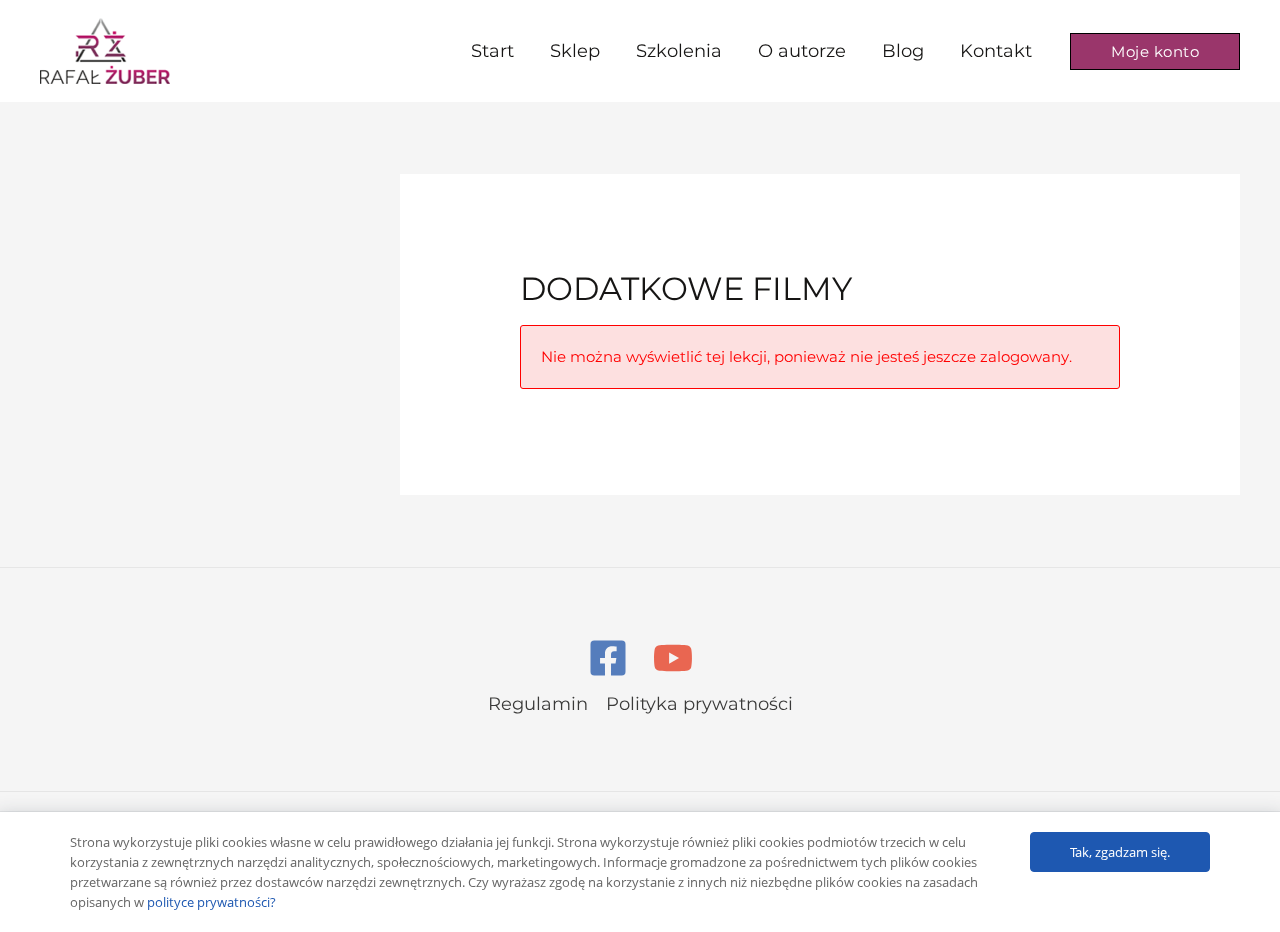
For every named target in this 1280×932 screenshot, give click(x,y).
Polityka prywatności (699, 704)
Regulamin (538, 704)
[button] (1155, 51)
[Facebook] (608, 658)
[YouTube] (673, 658)
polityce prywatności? (211, 902)
